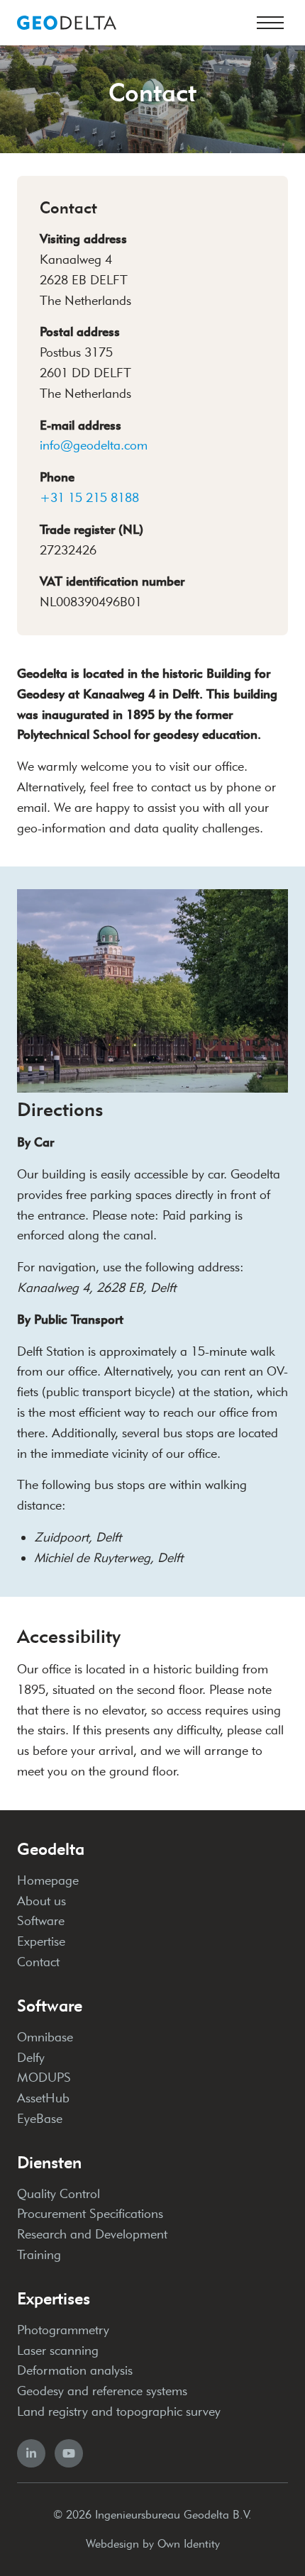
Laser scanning (58, 2351)
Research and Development (92, 2234)
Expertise (41, 1941)
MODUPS (44, 2078)
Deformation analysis (75, 2370)
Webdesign (112, 2544)
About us (41, 1901)
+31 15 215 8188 (89, 498)
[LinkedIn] (31, 2453)
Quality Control (59, 2194)
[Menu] (270, 23)
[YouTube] (69, 2453)
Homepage (48, 1880)
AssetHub (43, 2098)
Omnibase (45, 2037)
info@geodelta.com (94, 445)
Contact (38, 1962)
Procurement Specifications (90, 2214)
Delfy (31, 2058)
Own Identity (189, 2544)
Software (41, 1921)
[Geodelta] (67, 23)
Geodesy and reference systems (102, 2391)
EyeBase (40, 2119)
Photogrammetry (63, 2330)
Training (39, 2255)
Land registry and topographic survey (119, 2411)
